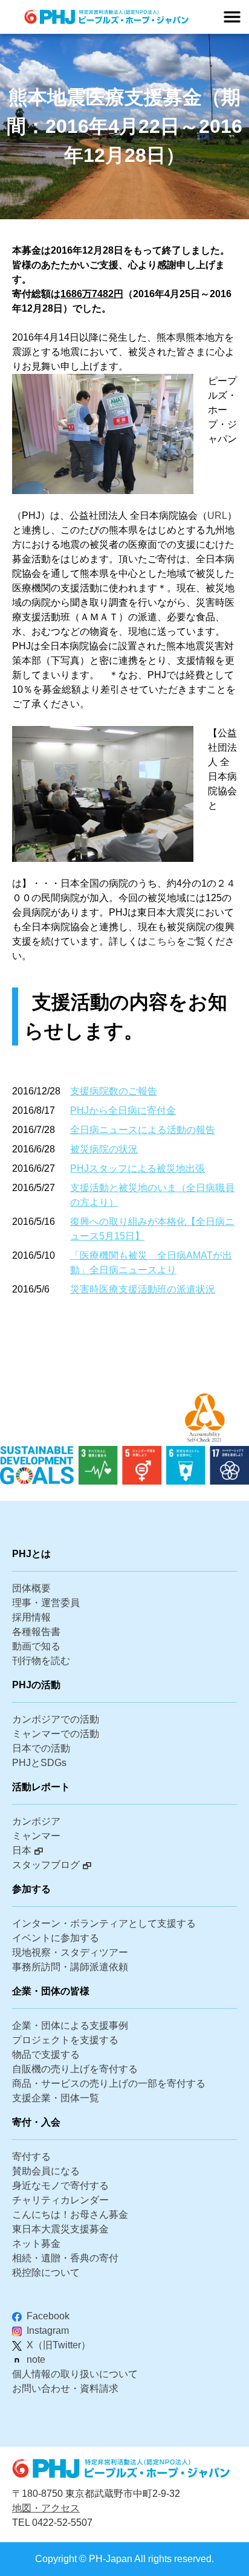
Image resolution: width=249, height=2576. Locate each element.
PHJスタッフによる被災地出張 (137, 1168)
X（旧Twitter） (59, 2345)
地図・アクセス (46, 2508)
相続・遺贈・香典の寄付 (65, 2258)
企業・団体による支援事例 (70, 2025)
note (36, 2359)
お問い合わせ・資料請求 (65, 2388)
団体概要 (31, 1588)
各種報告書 (36, 1632)
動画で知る (36, 1646)
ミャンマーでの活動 (56, 1734)
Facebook (48, 2316)
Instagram (48, 2330)
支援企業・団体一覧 (56, 2098)
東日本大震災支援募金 (60, 2229)
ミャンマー (36, 1836)
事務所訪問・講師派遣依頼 (70, 1967)
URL (217, 516)
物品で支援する (46, 2054)
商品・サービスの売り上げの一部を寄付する (109, 2083)
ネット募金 (36, 2244)
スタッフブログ (46, 1865)
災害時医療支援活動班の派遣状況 (143, 1289)
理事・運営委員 (46, 1603)
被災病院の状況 (104, 1149)
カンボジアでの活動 (56, 1719)
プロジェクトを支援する (65, 2040)
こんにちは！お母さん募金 (70, 2215)
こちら (162, 941)
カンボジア (36, 1821)
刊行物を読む (41, 1661)
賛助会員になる (46, 2171)
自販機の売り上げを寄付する (75, 2069)
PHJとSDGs (39, 1763)
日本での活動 (41, 1748)
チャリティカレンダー (60, 2200)
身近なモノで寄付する (60, 2186)
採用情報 (31, 1617)
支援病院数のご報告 (114, 1091)
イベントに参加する (56, 1938)
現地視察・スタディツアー (70, 1952)
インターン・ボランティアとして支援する (104, 1923)
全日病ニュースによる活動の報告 (143, 1130)
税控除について (46, 2272)
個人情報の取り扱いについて (75, 2374)
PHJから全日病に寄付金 (123, 1110)
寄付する (31, 2157)
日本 (22, 1850)
